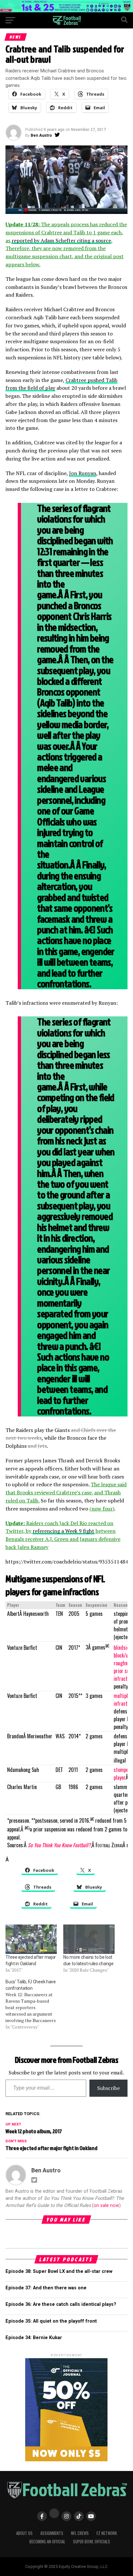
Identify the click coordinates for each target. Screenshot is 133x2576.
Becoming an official (47, 2542)
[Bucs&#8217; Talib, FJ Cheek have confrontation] (34, 2004)
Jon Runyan (83, 473)
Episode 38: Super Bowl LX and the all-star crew (59, 2271)
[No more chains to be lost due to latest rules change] (89, 1939)
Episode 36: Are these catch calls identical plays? (61, 2304)
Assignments (52, 2533)
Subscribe (108, 2088)
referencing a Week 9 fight (63, 1531)
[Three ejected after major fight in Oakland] (31, 1939)
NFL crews (80, 2533)
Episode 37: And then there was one (46, 2288)
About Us (24, 2533)
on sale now (106, 2205)
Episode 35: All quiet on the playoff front (51, 2321)
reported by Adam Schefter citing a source (61, 240)
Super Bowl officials (92, 2542)
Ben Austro (41, 135)
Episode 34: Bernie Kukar (34, 2338)
